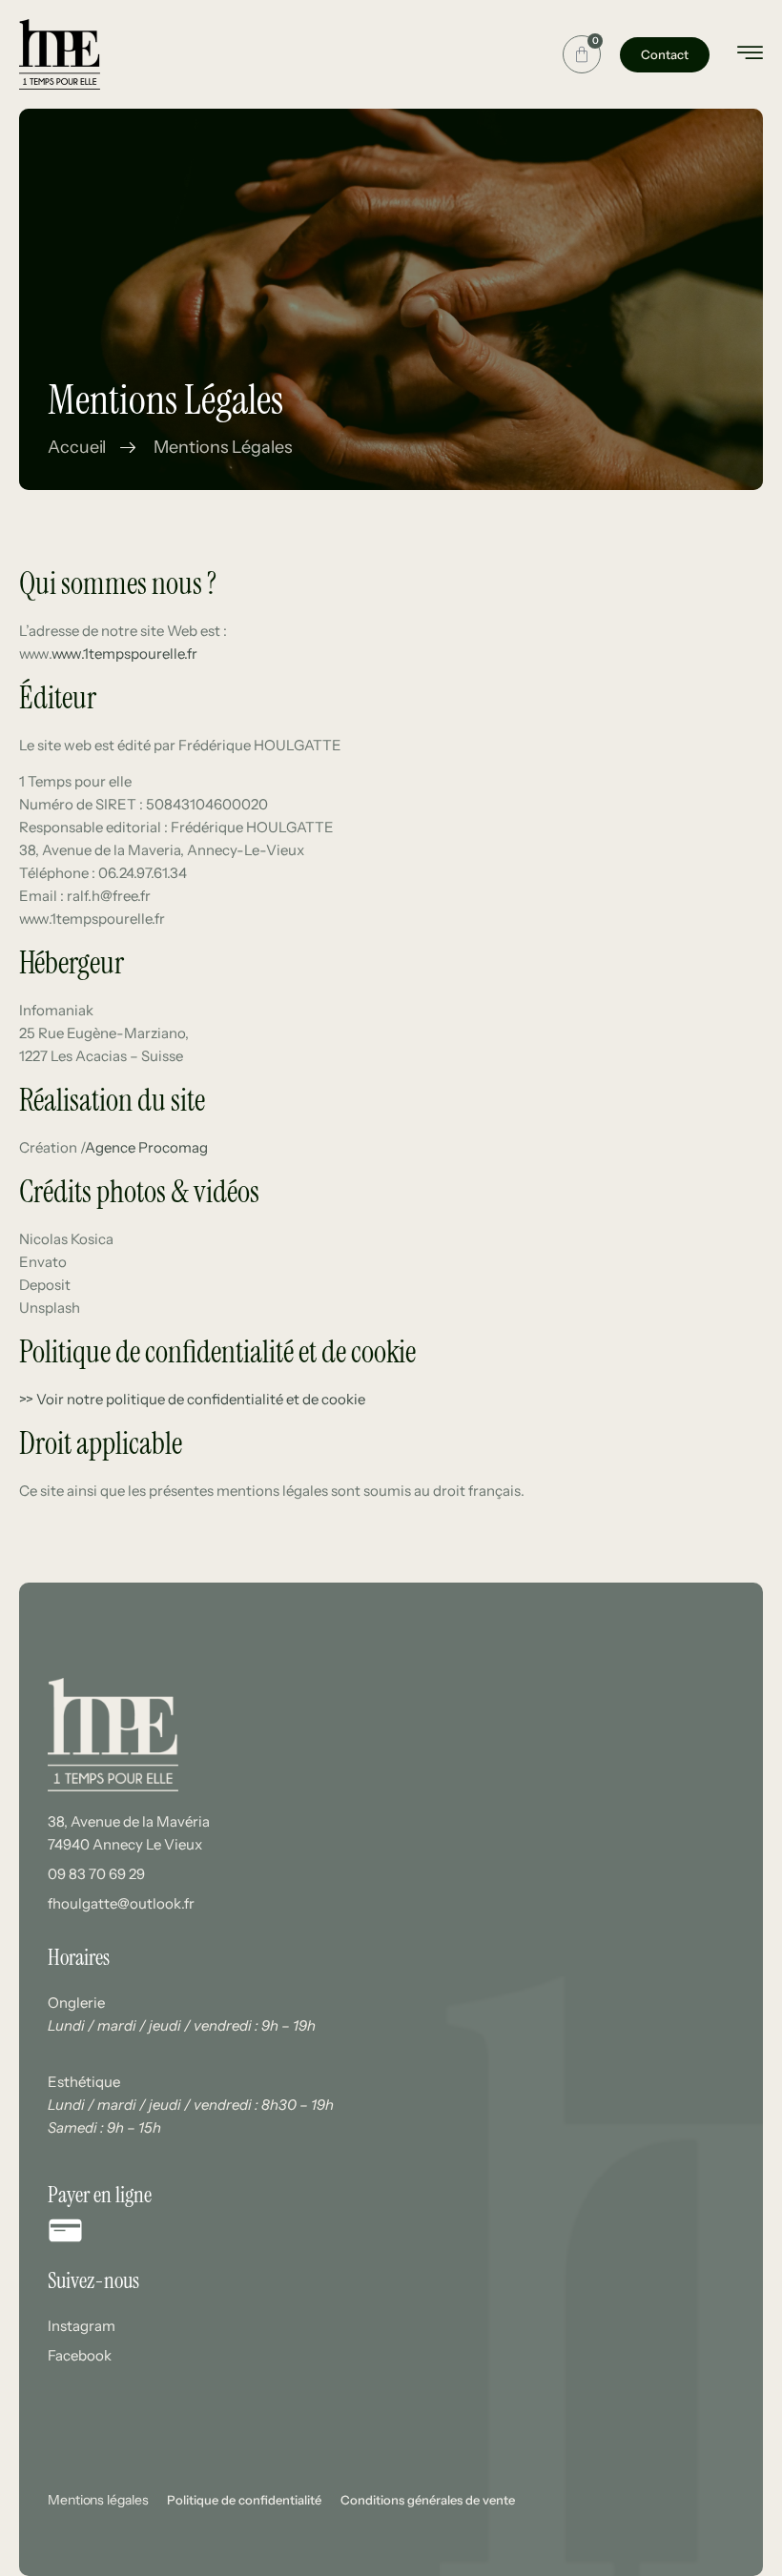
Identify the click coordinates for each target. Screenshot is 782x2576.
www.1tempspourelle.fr (124, 654)
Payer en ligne (100, 2195)
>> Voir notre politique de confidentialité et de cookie (192, 1399)
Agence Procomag (146, 1147)
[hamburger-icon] (750, 56)
